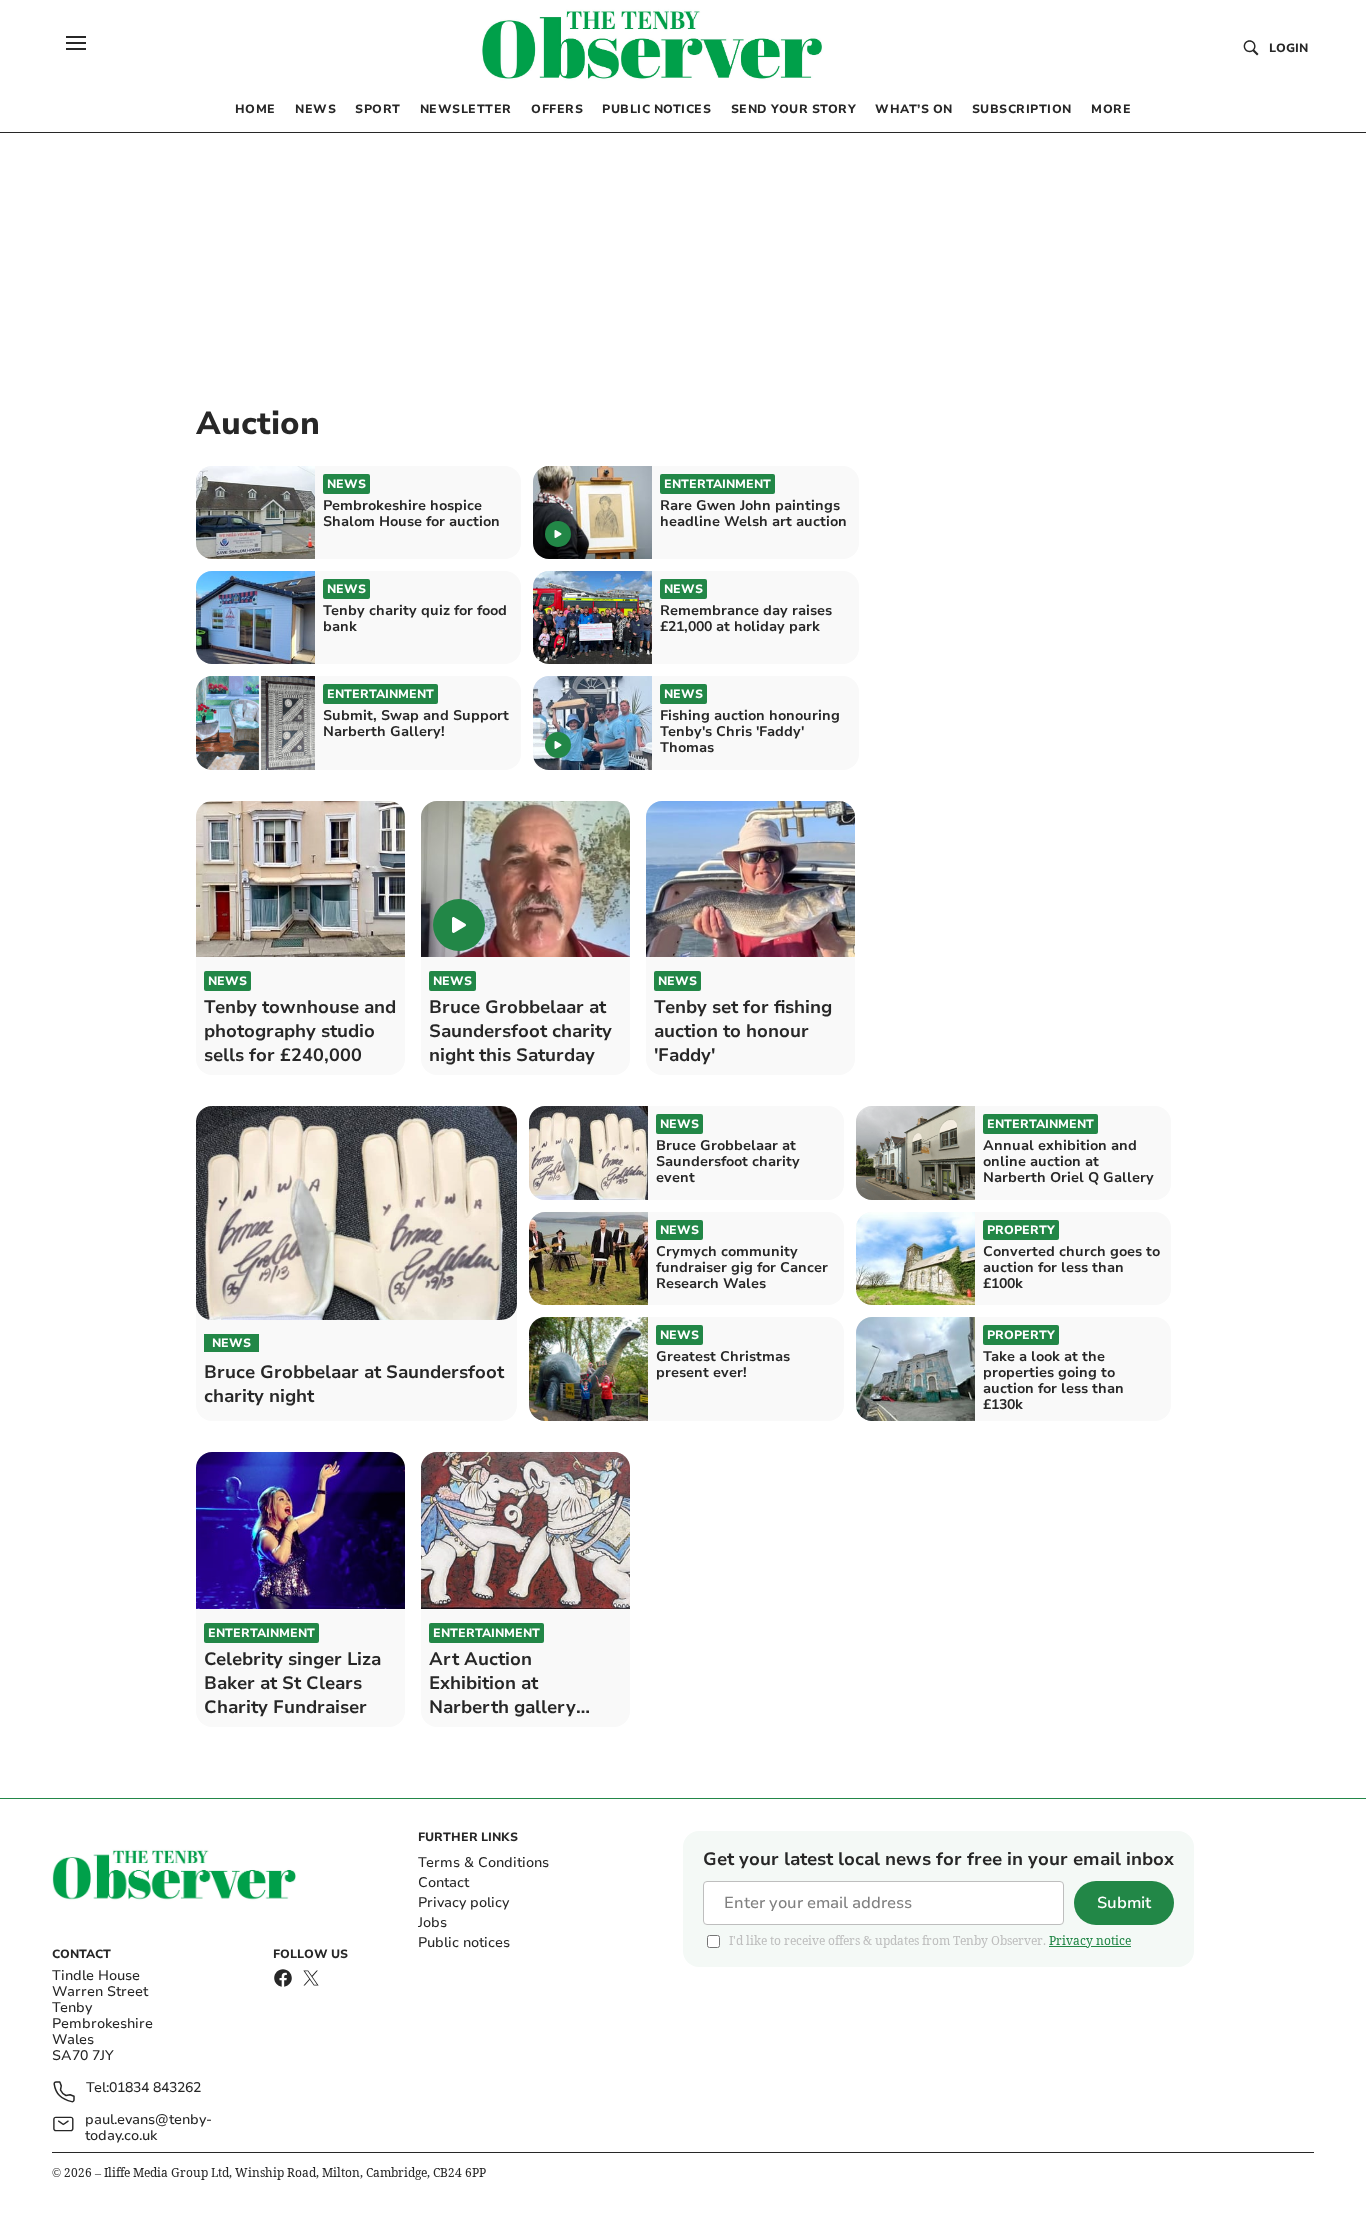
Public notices (464, 1942)
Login (1288, 48)
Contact (443, 1882)
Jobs (432, 1922)
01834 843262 (155, 2088)
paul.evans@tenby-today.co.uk (148, 2128)
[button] (76, 43)
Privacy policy (463, 1902)
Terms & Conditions (483, 1862)
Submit (1124, 1903)
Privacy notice (1090, 1940)
